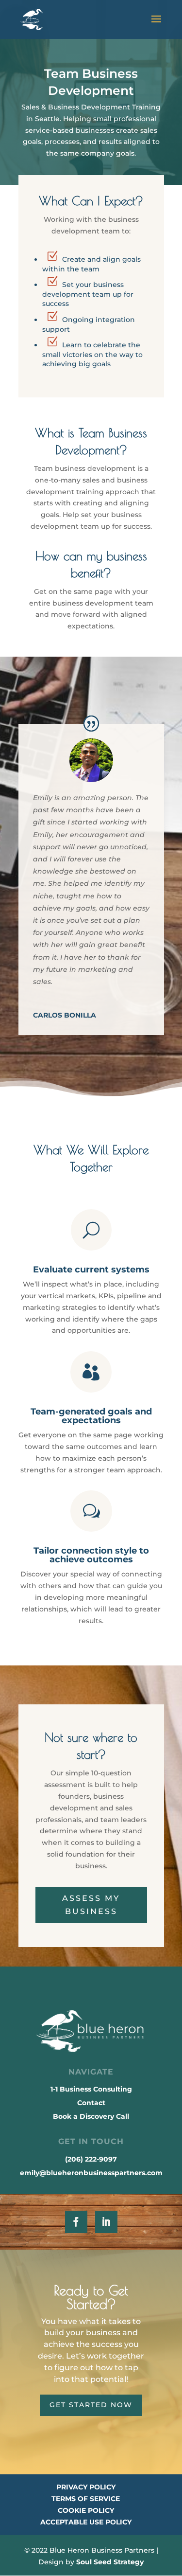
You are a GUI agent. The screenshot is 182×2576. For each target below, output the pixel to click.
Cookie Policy (86, 2510)
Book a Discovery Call (91, 2116)
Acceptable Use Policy (86, 2522)
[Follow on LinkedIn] (106, 2222)
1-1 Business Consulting (91, 2089)
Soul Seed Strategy (110, 2562)
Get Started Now (91, 2405)
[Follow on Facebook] (76, 2222)
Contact (91, 2103)
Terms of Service (86, 2499)
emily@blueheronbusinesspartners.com (91, 2173)
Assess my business (91, 1905)
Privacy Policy (86, 2487)
